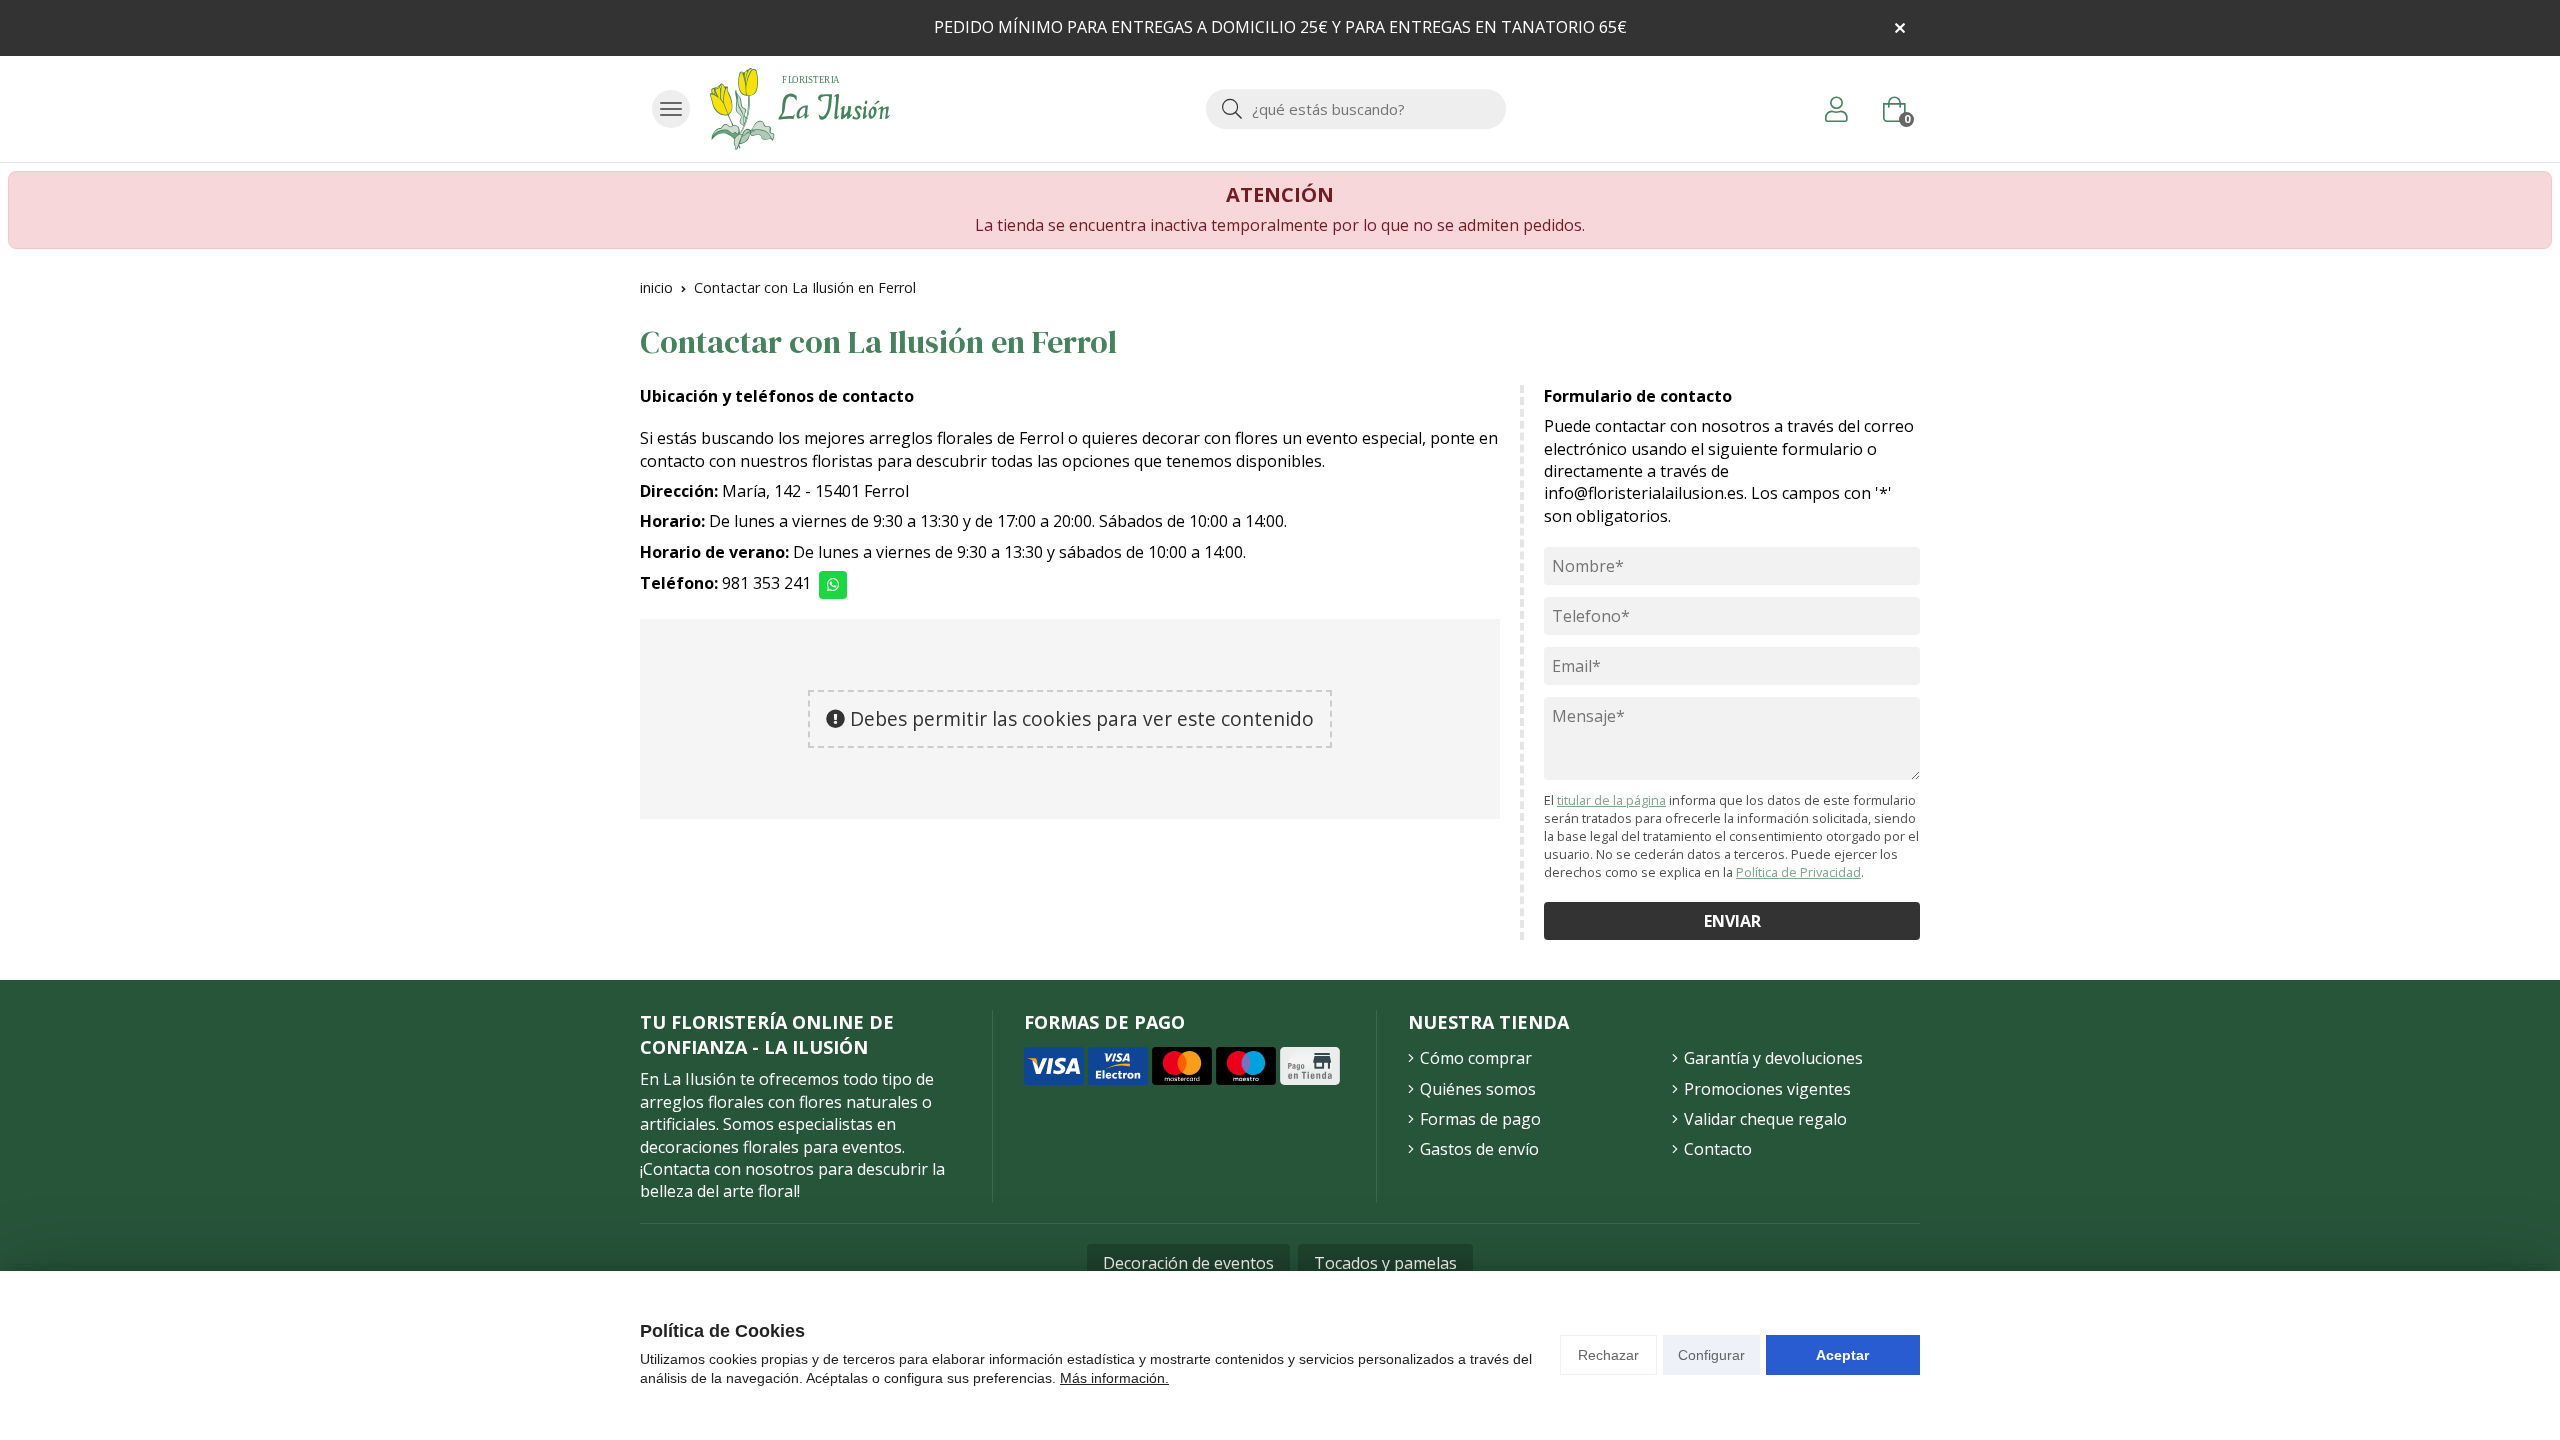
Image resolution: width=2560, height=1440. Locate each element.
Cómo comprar (1476, 1058)
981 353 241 (766, 583)
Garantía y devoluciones (1773, 1058)
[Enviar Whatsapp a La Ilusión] (833, 585)
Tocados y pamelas (1385, 1263)
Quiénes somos (1478, 1089)
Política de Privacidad (1798, 872)
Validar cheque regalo (1765, 1119)
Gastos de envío (1479, 1149)
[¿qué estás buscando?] (1356, 109)
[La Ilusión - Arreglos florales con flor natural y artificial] (800, 109)
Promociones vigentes (1767, 1089)
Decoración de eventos (1188, 1263)
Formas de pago (1480, 1119)
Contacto (1718, 1149)
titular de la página (1611, 800)
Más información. (1114, 1378)
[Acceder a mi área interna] (1836, 109)
